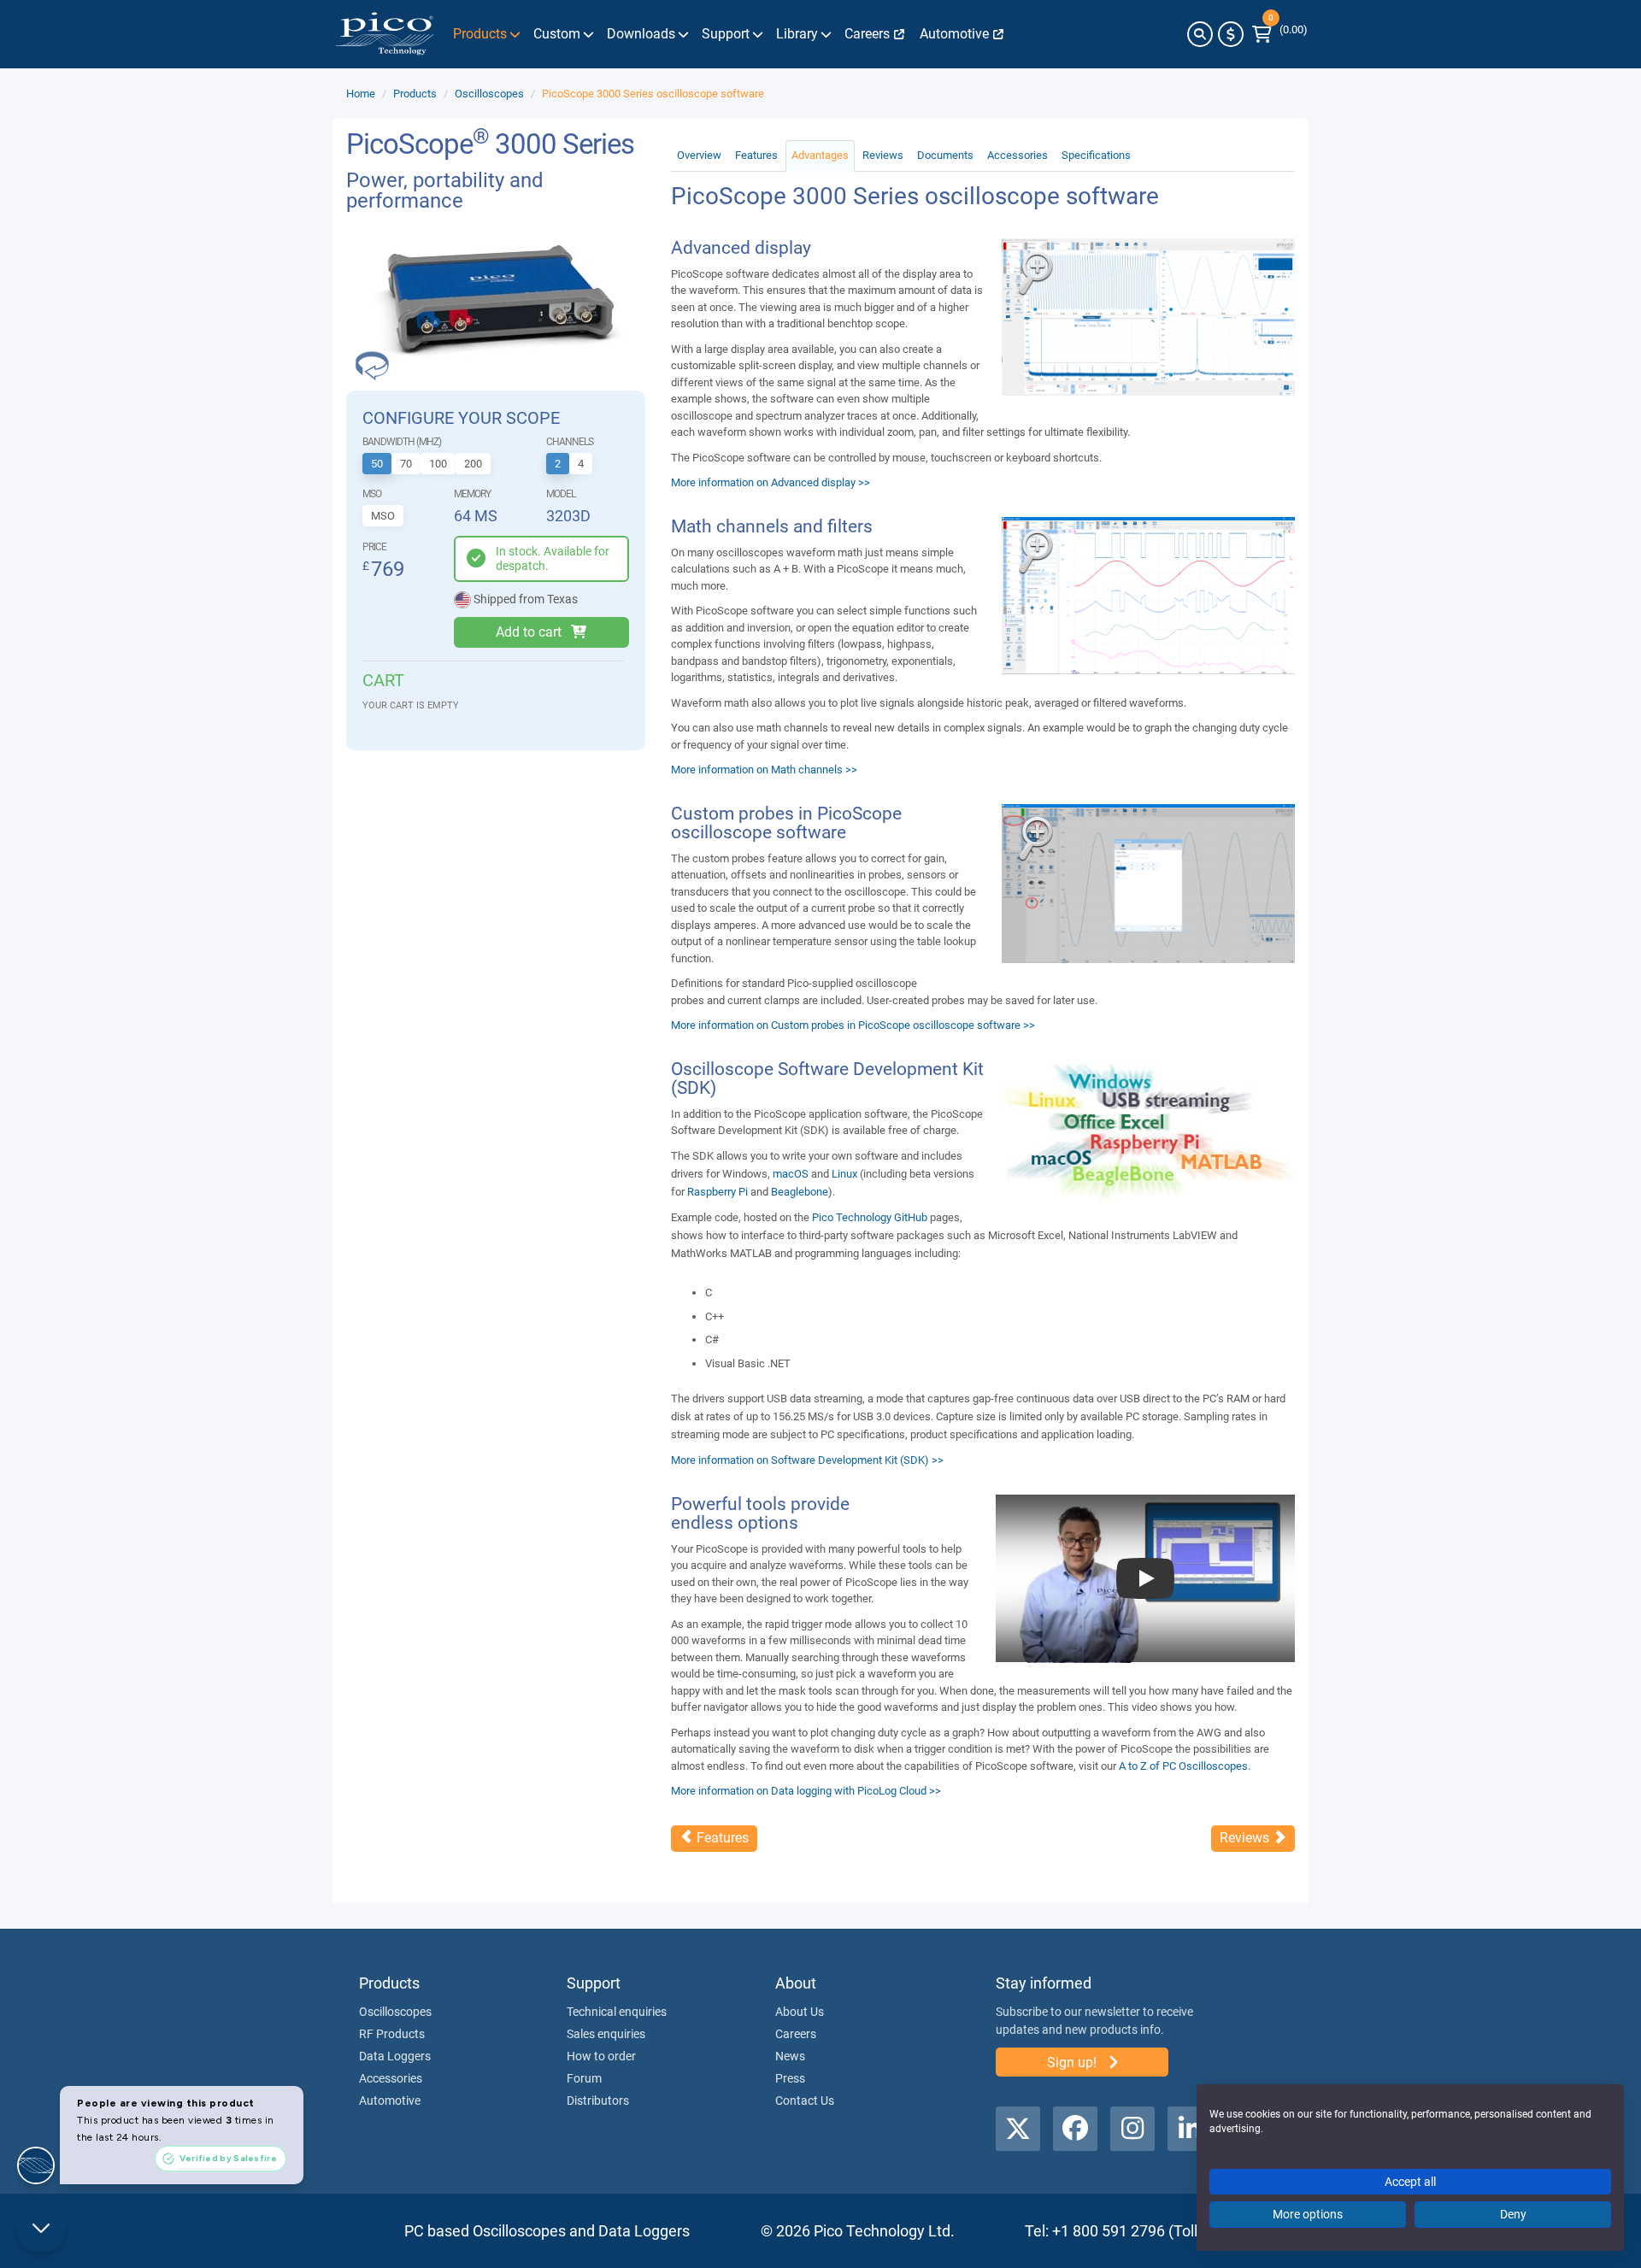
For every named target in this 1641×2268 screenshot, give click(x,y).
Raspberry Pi (718, 1192)
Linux (844, 1174)
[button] (1200, 34)
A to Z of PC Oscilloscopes (1183, 1766)
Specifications (1096, 155)
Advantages (820, 155)
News (790, 2056)
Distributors (598, 2101)
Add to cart (529, 632)
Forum (584, 2078)
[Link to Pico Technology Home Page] (385, 34)
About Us (800, 2012)
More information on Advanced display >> (771, 482)
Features (756, 155)
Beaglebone (800, 1192)
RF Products (392, 2034)
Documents (945, 155)
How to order (601, 2056)
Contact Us (805, 2101)
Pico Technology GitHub (870, 1217)
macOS (791, 1174)
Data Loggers (395, 2056)
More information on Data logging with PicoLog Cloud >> (806, 1791)
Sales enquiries (606, 2034)
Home (361, 94)
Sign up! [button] (1073, 2062)
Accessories (1018, 155)
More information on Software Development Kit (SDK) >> (807, 1460)
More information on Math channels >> (764, 770)
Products (415, 94)
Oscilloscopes (489, 94)
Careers (796, 2034)
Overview (699, 155)
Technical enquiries (617, 2012)
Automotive (390, 2101)
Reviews (883, 155)
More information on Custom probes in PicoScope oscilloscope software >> (853, 1025)
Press (790, 2078)
